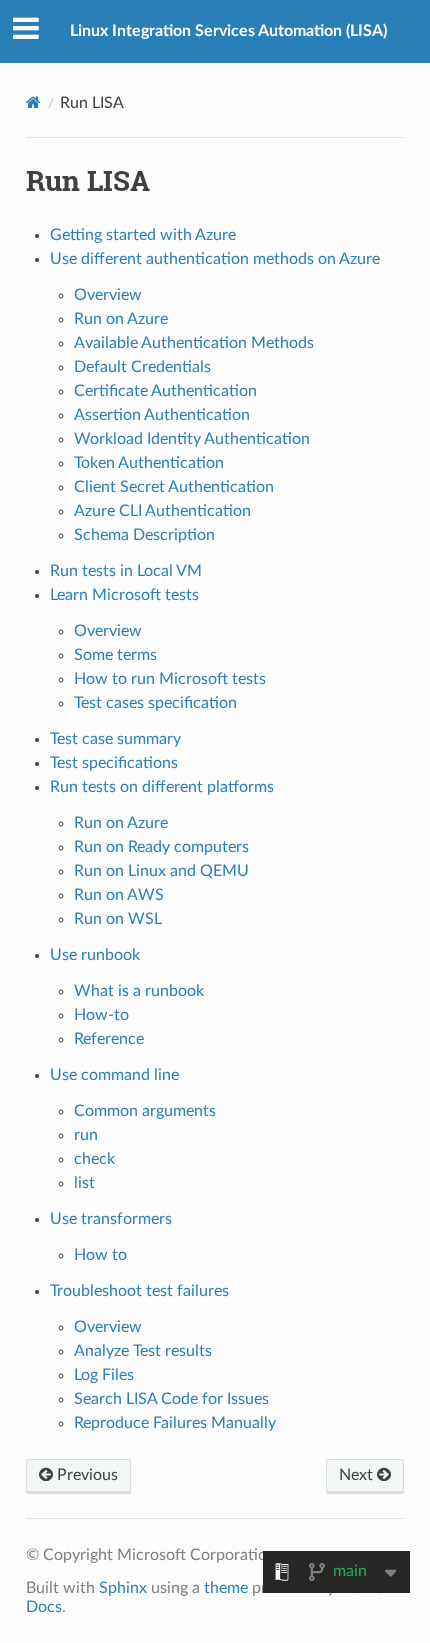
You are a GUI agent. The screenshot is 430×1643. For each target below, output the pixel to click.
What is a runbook (139, 991)
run (86, 1135)
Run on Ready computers (161, 847)
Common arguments (145, 1111)
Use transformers (111, 1219)
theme (226, 1588)
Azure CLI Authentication (162, 511)
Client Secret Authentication (174, 487)
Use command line (114, 1075)
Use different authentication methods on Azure (215, 259)
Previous (85, 1475)
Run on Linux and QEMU (161, 871)
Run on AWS (119, 895)
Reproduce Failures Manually (175, 1423)
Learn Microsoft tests (124, 595)
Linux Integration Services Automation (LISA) (228, 31)
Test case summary (115, 739)
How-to (101, 1015)
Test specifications (114, 763)
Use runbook (95, 955)
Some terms (115, 655)
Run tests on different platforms (162, 787)
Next (358, 1475)
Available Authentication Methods (194, 343)
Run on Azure (121, 319)
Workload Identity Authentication (192, 439)
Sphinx (123, 1588)
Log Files (104, 1375)
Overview (108, 295)
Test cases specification (155, 703)
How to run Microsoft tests (170, 679)
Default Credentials (142, 367)
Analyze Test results (143, 1351)
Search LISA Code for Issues (171, 1399)
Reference (109, 1039)
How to (100, 1255)
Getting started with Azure (143, 235)
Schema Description (144, 535)
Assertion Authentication (162, 415)
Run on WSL (118, 919)
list (84, 1183)
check (94, 1159)
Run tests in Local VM (126, 571)
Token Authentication (149, 463)
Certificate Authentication (165, 391)
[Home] (33, 102)
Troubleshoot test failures (139, 1291)
